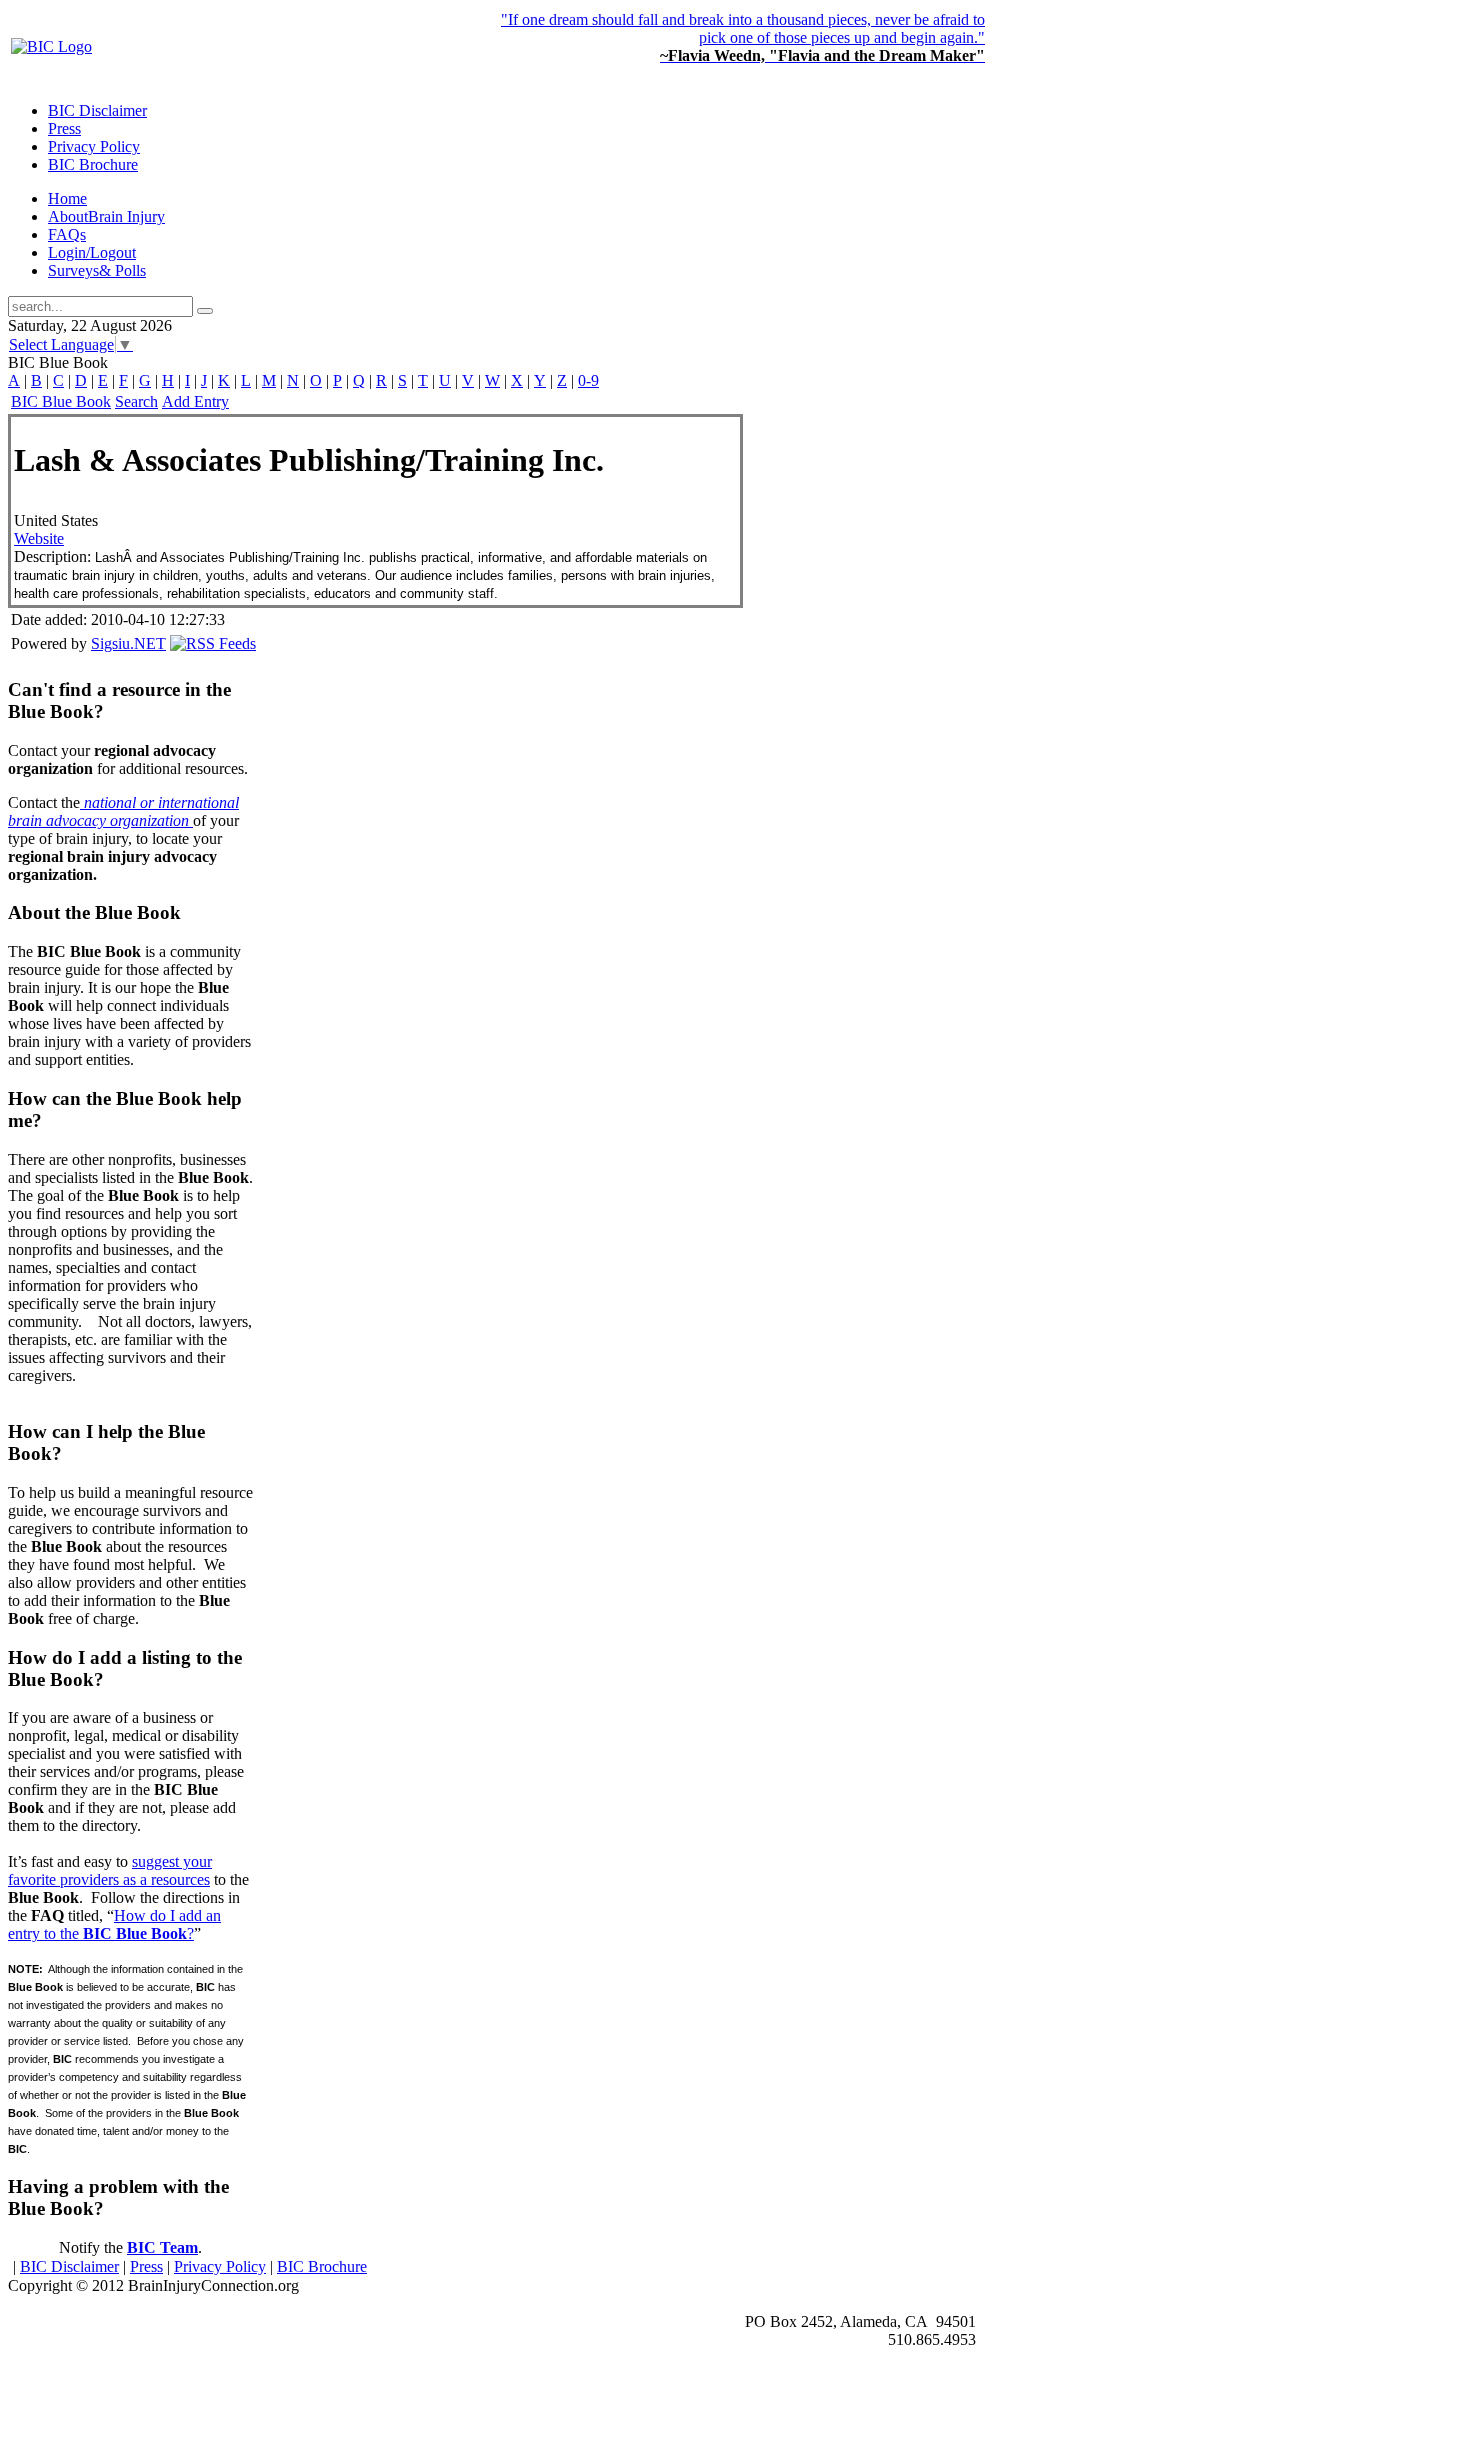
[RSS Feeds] (213, 643)
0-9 (588, 380)
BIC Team (162, 2247)
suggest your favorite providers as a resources (110, 1870)
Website (39, 538)
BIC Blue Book (61, 401)
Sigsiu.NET (128, 643)
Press (146, 2266)
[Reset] (205, 311)
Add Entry (195, 401)
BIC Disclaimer (69, 2266)
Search (136, 401)
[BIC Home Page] (51, 46)
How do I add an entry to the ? (114, 1924)
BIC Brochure (322, 2266)
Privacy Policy (220, 2266)
